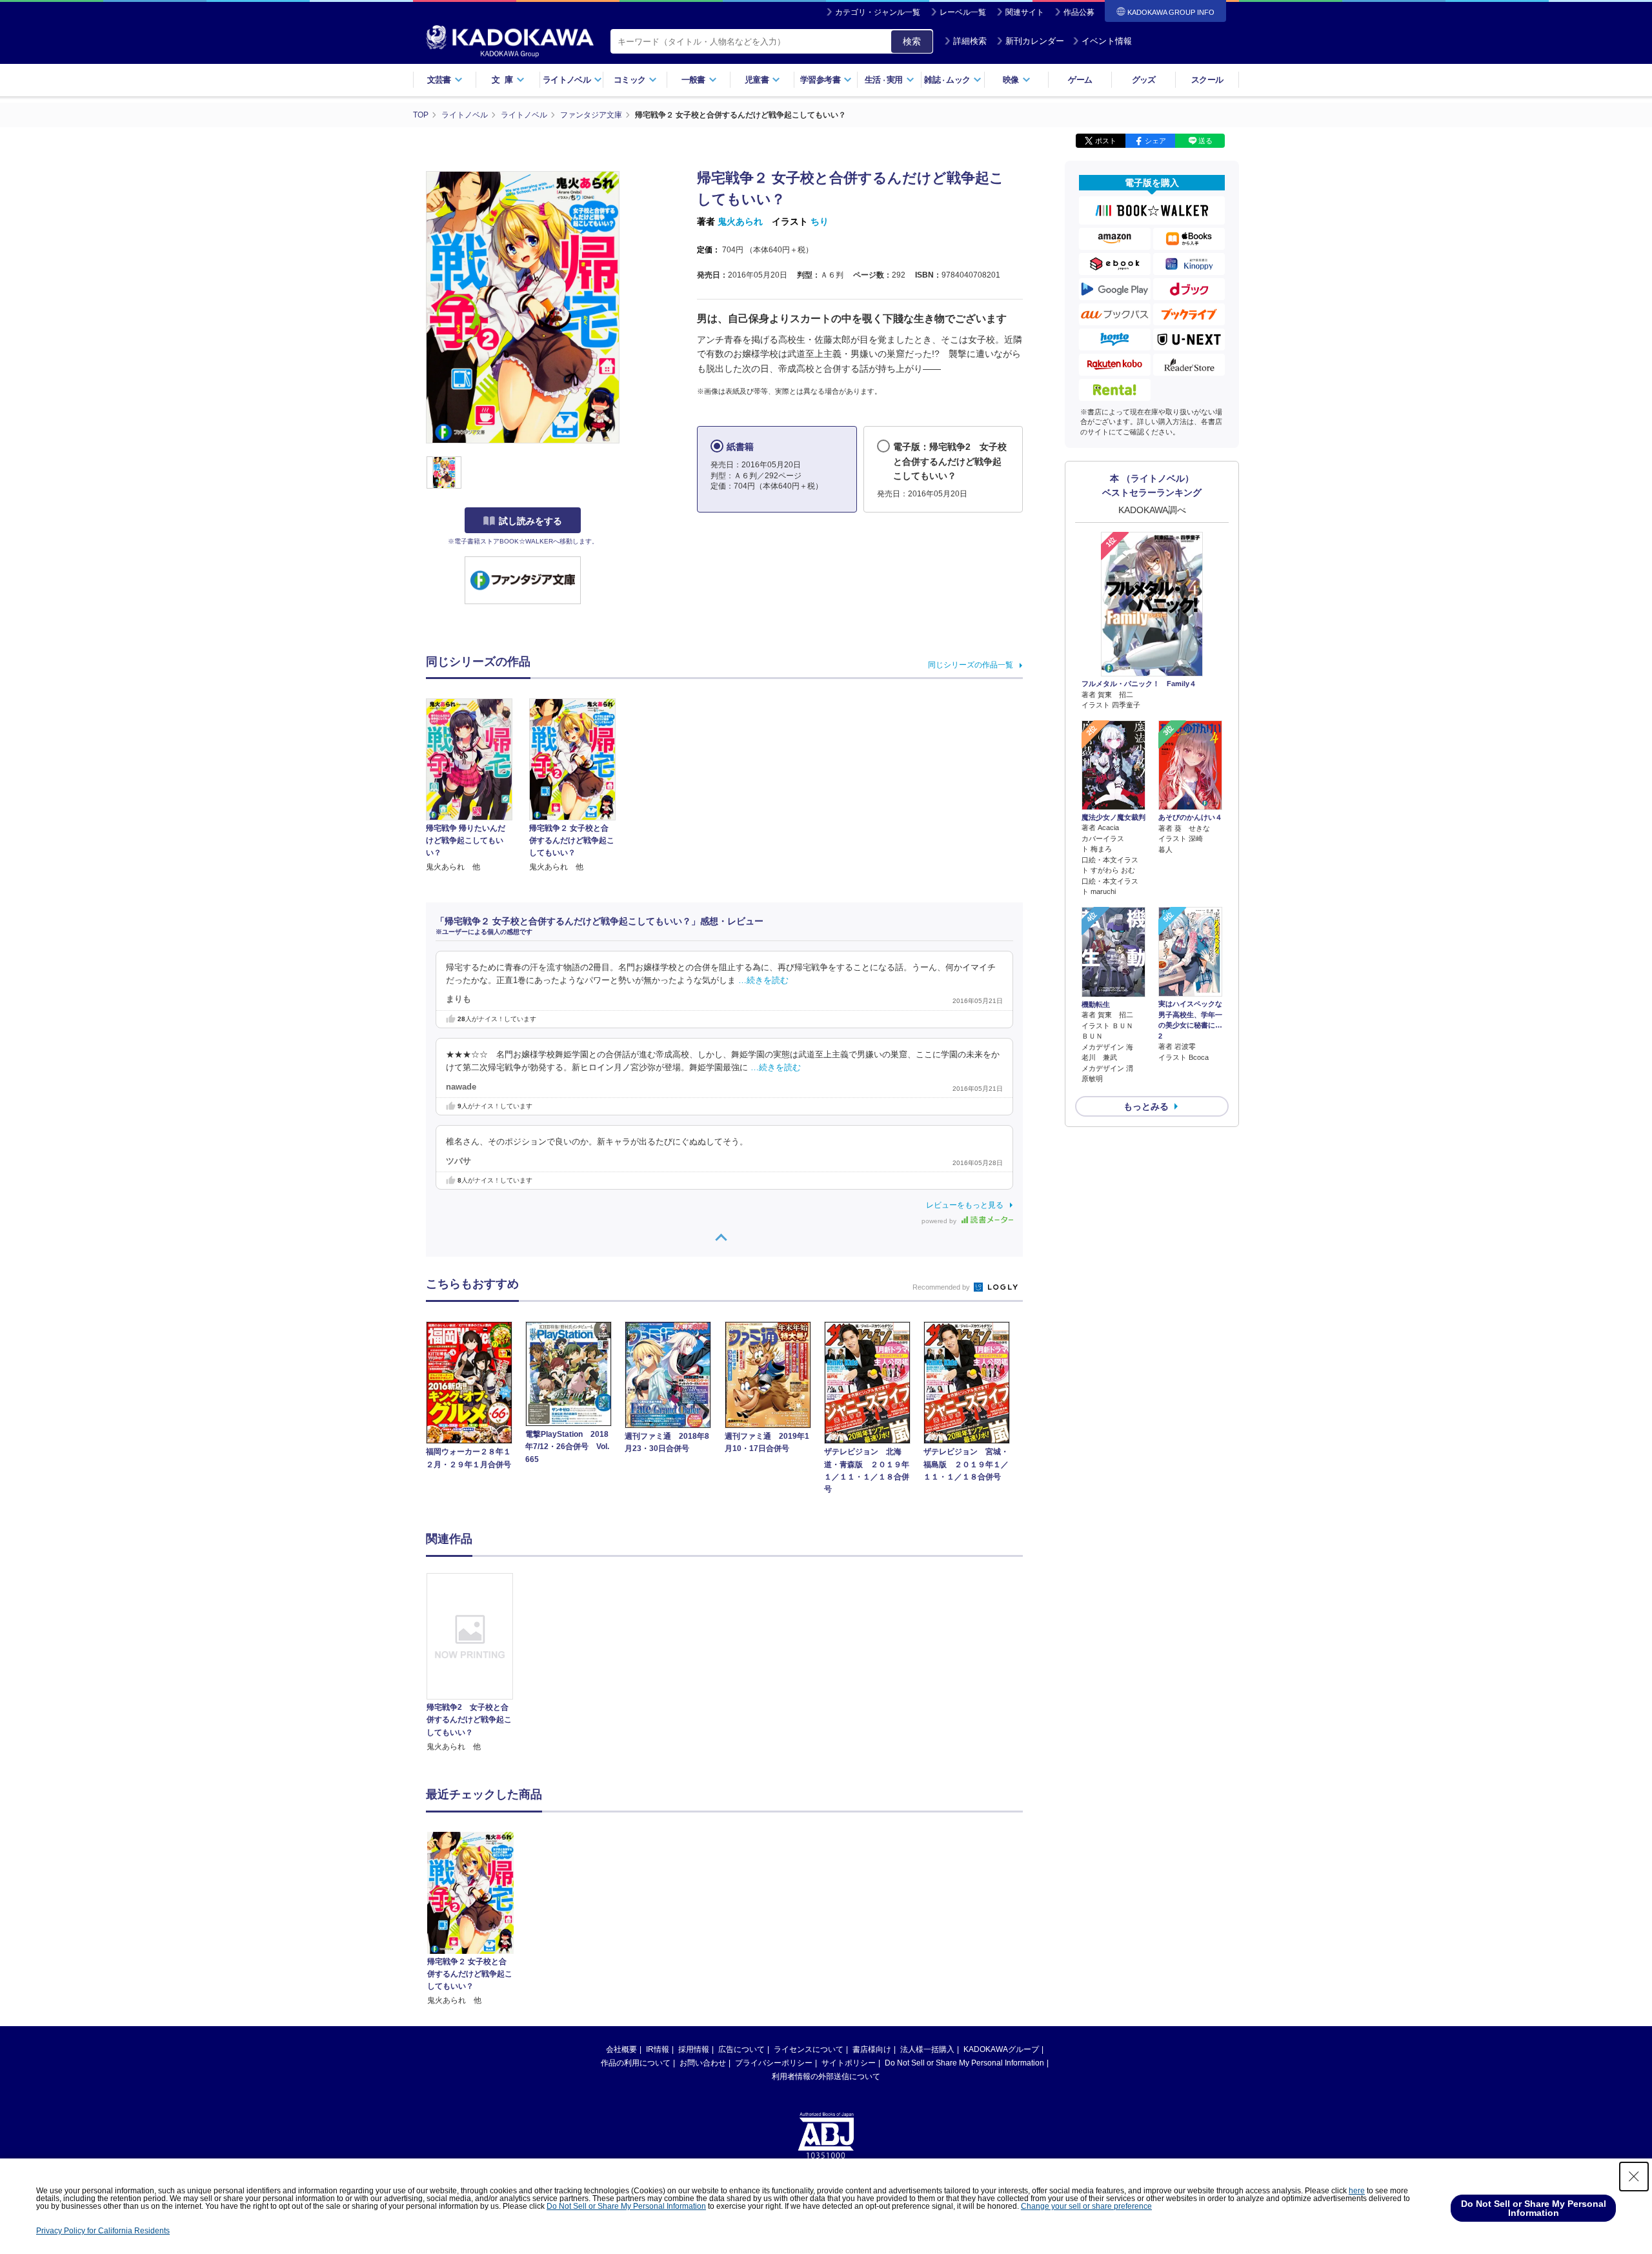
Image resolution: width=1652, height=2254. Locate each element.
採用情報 (694, 2049)
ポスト (1106, 141)
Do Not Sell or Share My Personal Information (964, 2063)
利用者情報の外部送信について (826, 2076)
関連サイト (1025, 12)
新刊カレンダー (1035, 41)
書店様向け (872, 2049)
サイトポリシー (849, 2063)
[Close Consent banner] (1634, 2177)
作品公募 (1079, 12)
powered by (940, 1221)
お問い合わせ (703, 2063)
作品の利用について (636, 2063)
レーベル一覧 (963, 12)
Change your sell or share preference (1086, 2206)
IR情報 (658, 2049)
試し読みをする (530, 521)
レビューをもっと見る (965, 1205)
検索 (912, 41)
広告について (741, 2049)
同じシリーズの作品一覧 (971, 665)
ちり (820, 221)
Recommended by (942, 1287)
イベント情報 (1107, 41)
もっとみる (1146, 1106)
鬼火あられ (740, 221)
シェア (1155, 141)
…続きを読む (763, 980)
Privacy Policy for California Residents (103, 2231)
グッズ (1144, 80)
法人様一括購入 (927, 2049)
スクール (1207, 80)
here (1357, 2191)
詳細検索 (970, 41)
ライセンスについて (809, 2049)
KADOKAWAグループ (1001, 2049)
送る (1205, 141)
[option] (477, 1663)
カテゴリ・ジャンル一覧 (878, 12)
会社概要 (621, 2049)
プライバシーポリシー (774, 2063)
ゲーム (1080, 80)
